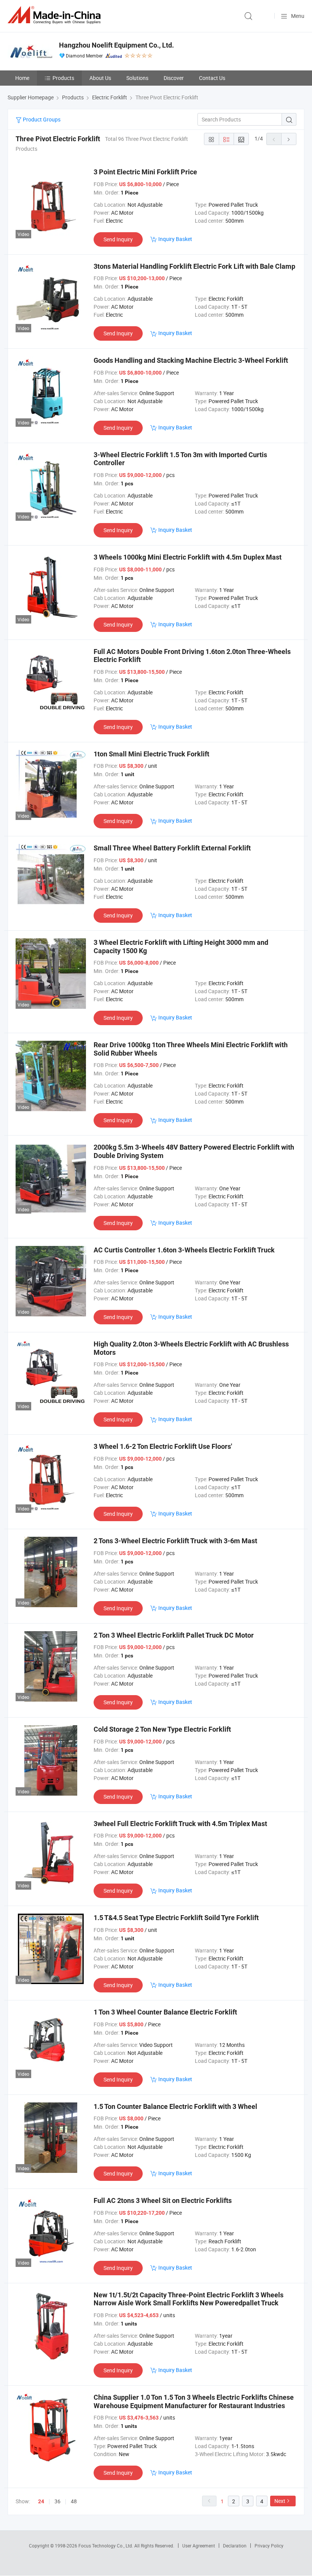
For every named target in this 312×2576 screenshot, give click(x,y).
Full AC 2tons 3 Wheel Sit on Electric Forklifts (163, 2200)
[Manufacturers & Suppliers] (56, 15)
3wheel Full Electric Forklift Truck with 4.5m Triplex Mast (180, 1824)
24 (41, 2501)
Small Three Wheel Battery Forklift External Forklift (172, 848)
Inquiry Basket (175, 239)
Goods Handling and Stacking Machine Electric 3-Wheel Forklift (191, 360)
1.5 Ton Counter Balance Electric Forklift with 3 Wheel (175, 2106)
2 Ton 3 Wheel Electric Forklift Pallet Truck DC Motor (174, 1635)
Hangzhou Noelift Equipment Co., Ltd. (116, 45)
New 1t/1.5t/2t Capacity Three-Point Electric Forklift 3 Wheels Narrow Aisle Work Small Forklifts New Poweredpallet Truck (189, 2299)
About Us (100, 78)
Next (280, 2501)
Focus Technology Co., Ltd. (106, 2546)
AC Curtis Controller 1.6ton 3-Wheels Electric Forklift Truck (184, 1250)
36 (57, 2501)
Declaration (235, 2546)
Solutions (137, 78)
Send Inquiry (118, 239)
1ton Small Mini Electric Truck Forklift (151, 754)
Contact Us (212, 78)
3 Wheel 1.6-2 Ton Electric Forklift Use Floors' (163, 1446)
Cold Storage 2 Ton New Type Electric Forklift (162, 1729)
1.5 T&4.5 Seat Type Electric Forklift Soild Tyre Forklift (176, 1918)
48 (74, 2501)
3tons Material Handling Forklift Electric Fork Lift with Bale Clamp (194, 266)
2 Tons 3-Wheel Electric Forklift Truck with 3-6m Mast (175, 1541)
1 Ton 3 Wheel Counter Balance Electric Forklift (165, 2012)
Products (63, 78)
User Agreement (199, 2546)
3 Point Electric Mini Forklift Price (145, 172)
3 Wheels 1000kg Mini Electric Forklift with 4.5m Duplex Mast (188, 557)
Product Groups (41, 119)
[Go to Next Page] (289, 139)
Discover (174, 78)
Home (22, 78)
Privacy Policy (269, 2546)
